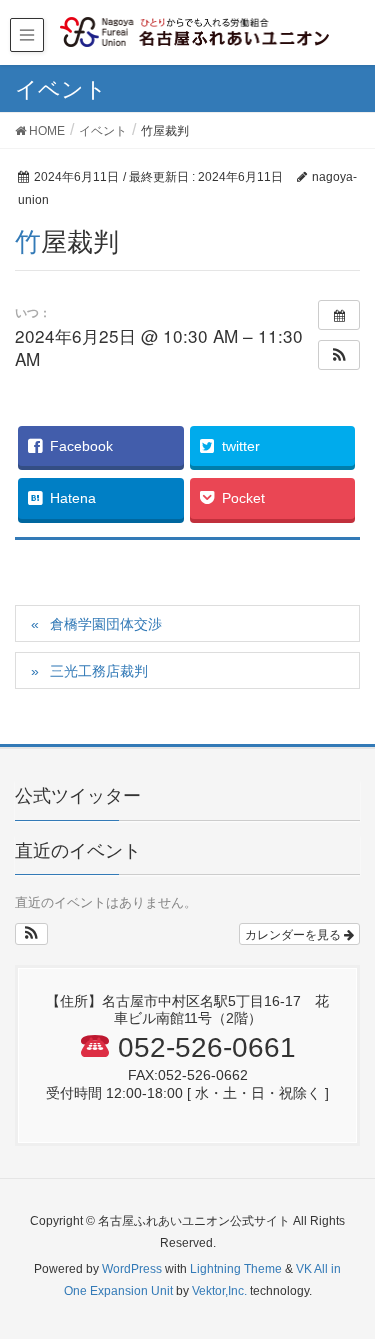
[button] (339, 355)
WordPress (132, 1269)
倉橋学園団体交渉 (106, 624)
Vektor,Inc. (219, 1291)
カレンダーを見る (294, 933)
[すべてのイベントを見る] (339, 315)
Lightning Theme (236, 1269)
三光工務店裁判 (99, 671)
